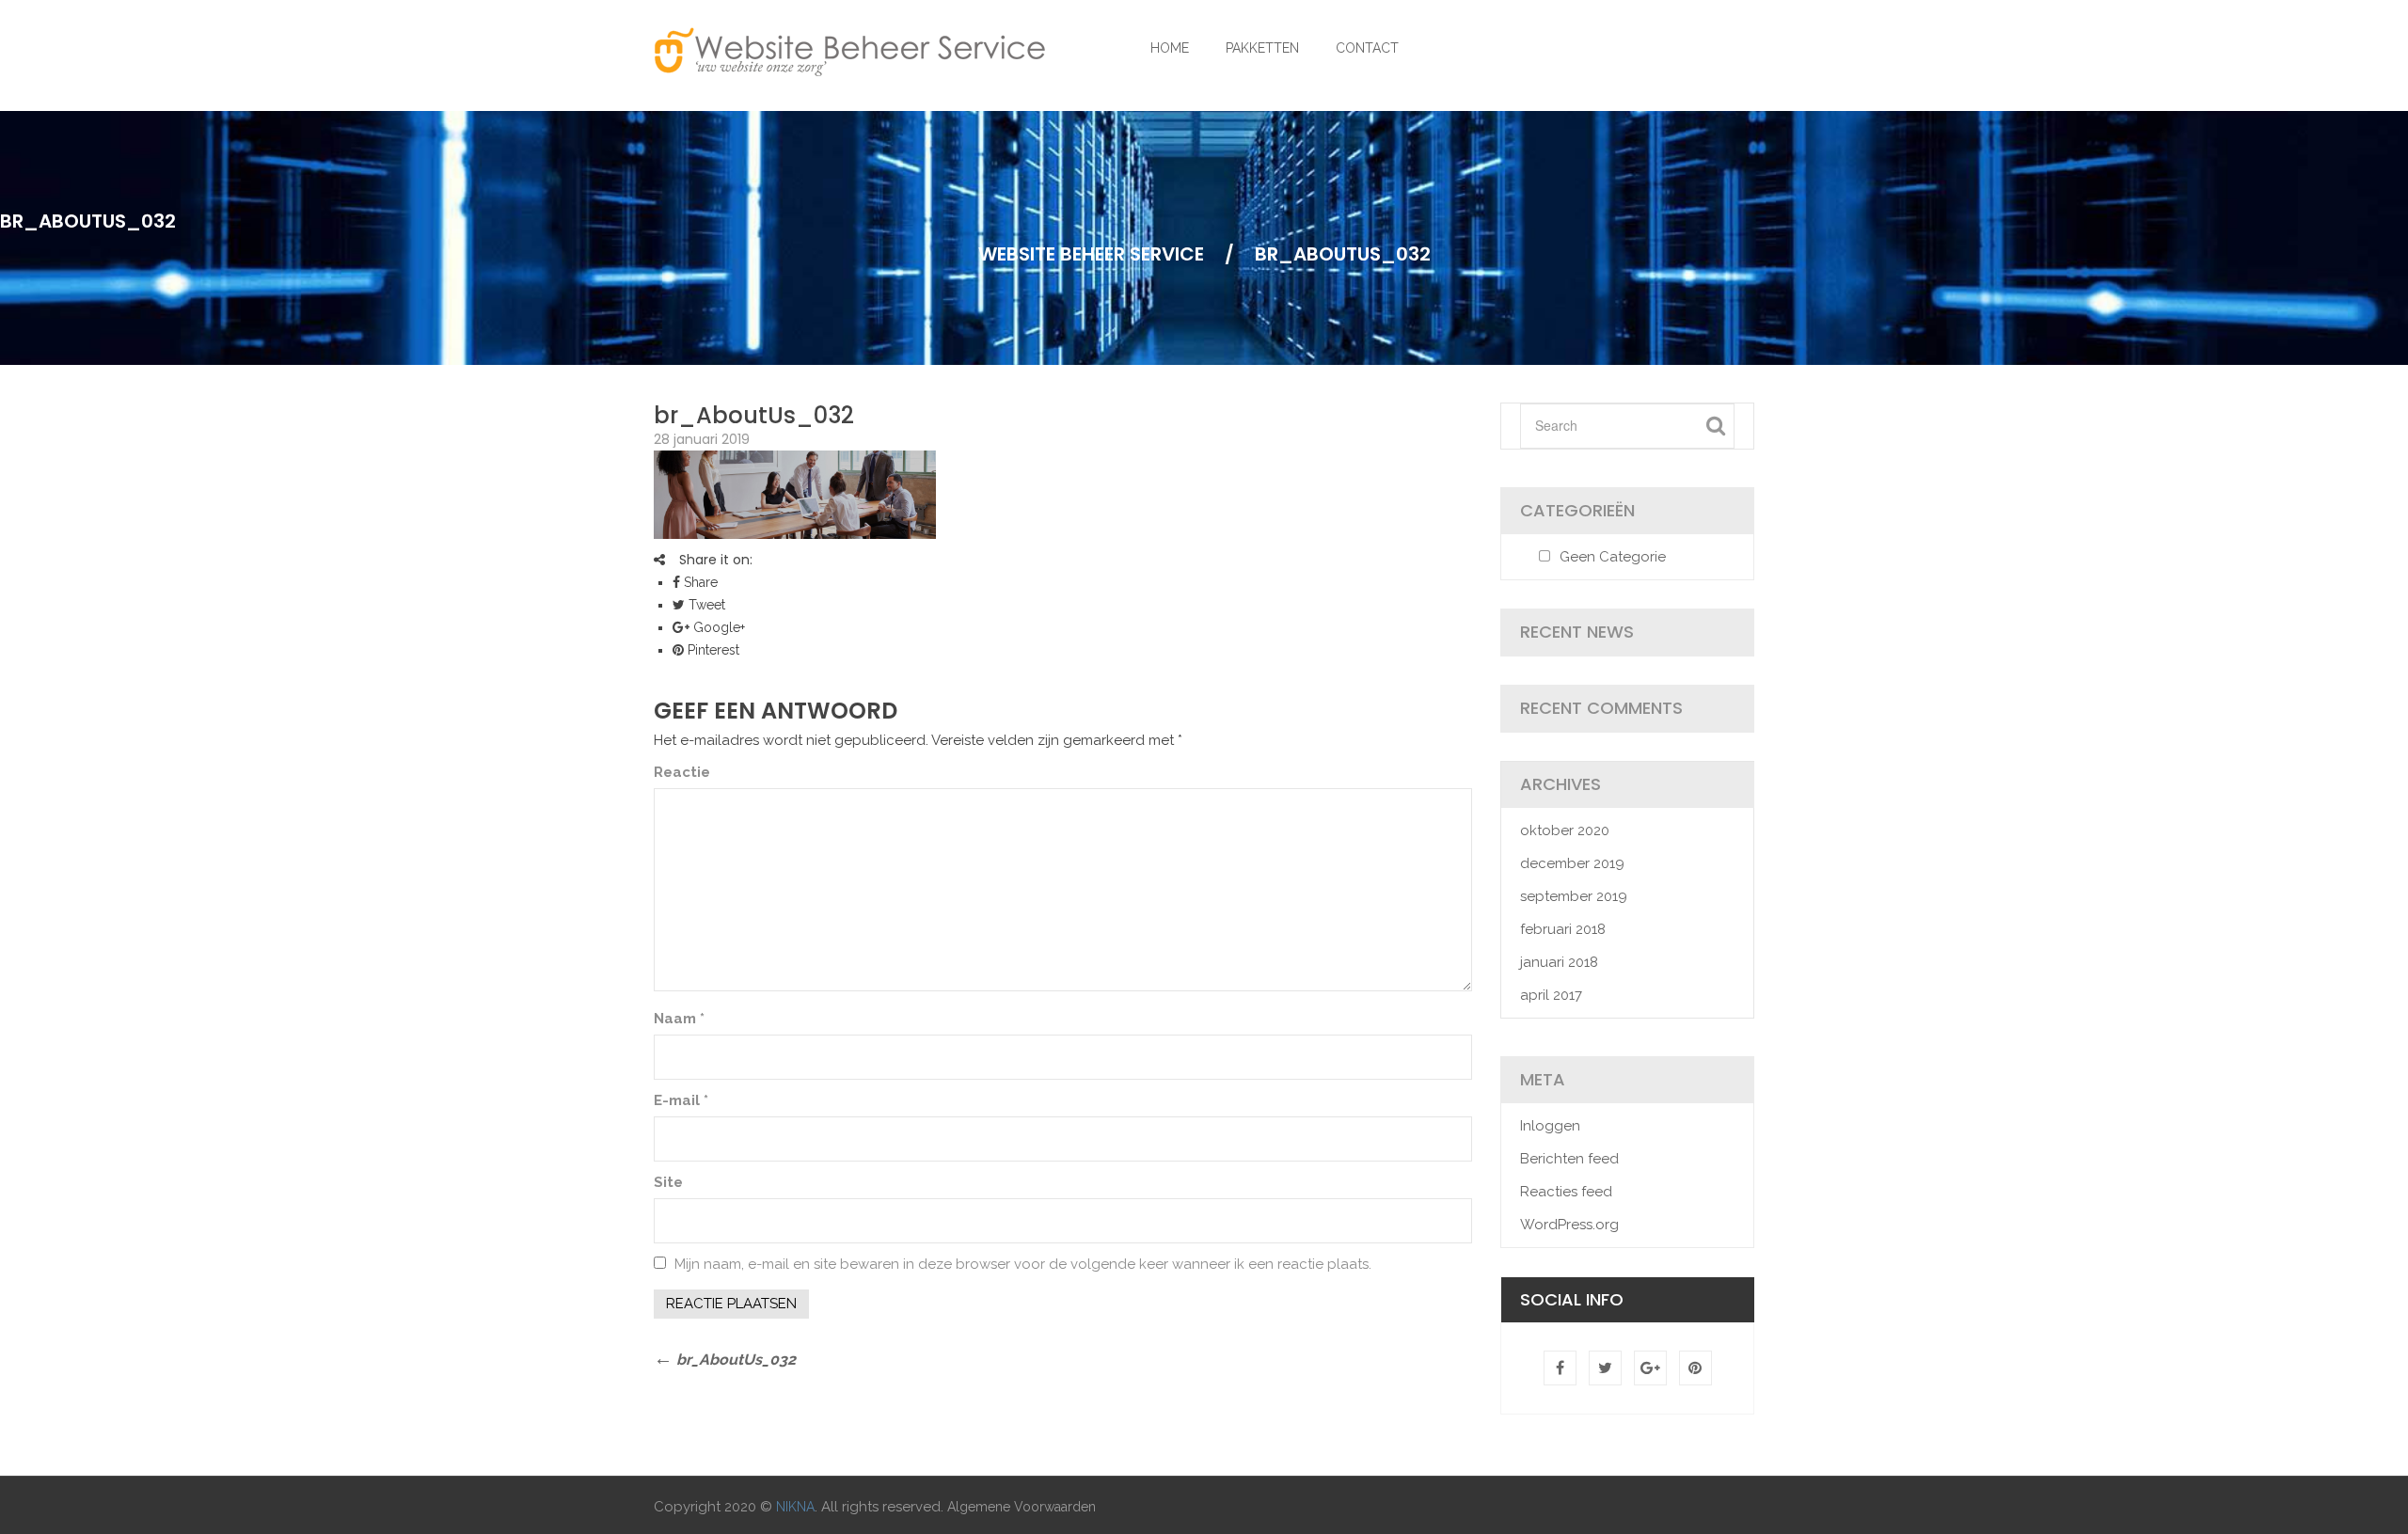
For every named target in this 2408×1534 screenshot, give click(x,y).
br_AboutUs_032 (754, 415)
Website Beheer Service (1091, 254)
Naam (679, 1019)
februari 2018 (1563, 929)
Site (668, 1182)
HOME (1170, 48)
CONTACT (1367, 48)
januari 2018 (1559, 962)
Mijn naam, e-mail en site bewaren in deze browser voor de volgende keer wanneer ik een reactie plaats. (1023, 1264)
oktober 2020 (1565, 830)
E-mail (681, 1100)
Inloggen (1550, 1126)
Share (699, 582)
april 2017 (1551, 995)
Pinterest (712, 650)
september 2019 (1574, 896)
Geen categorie (1613, 557)
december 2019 (1572, 863)
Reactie (682, 772)
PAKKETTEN (1262, 48)
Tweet (705, 605)
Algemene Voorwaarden (1022, 1507)
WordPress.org (1569, 1225)
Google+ (717, 627)
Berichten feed (1569, 1159)
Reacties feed (1566, 1192)
